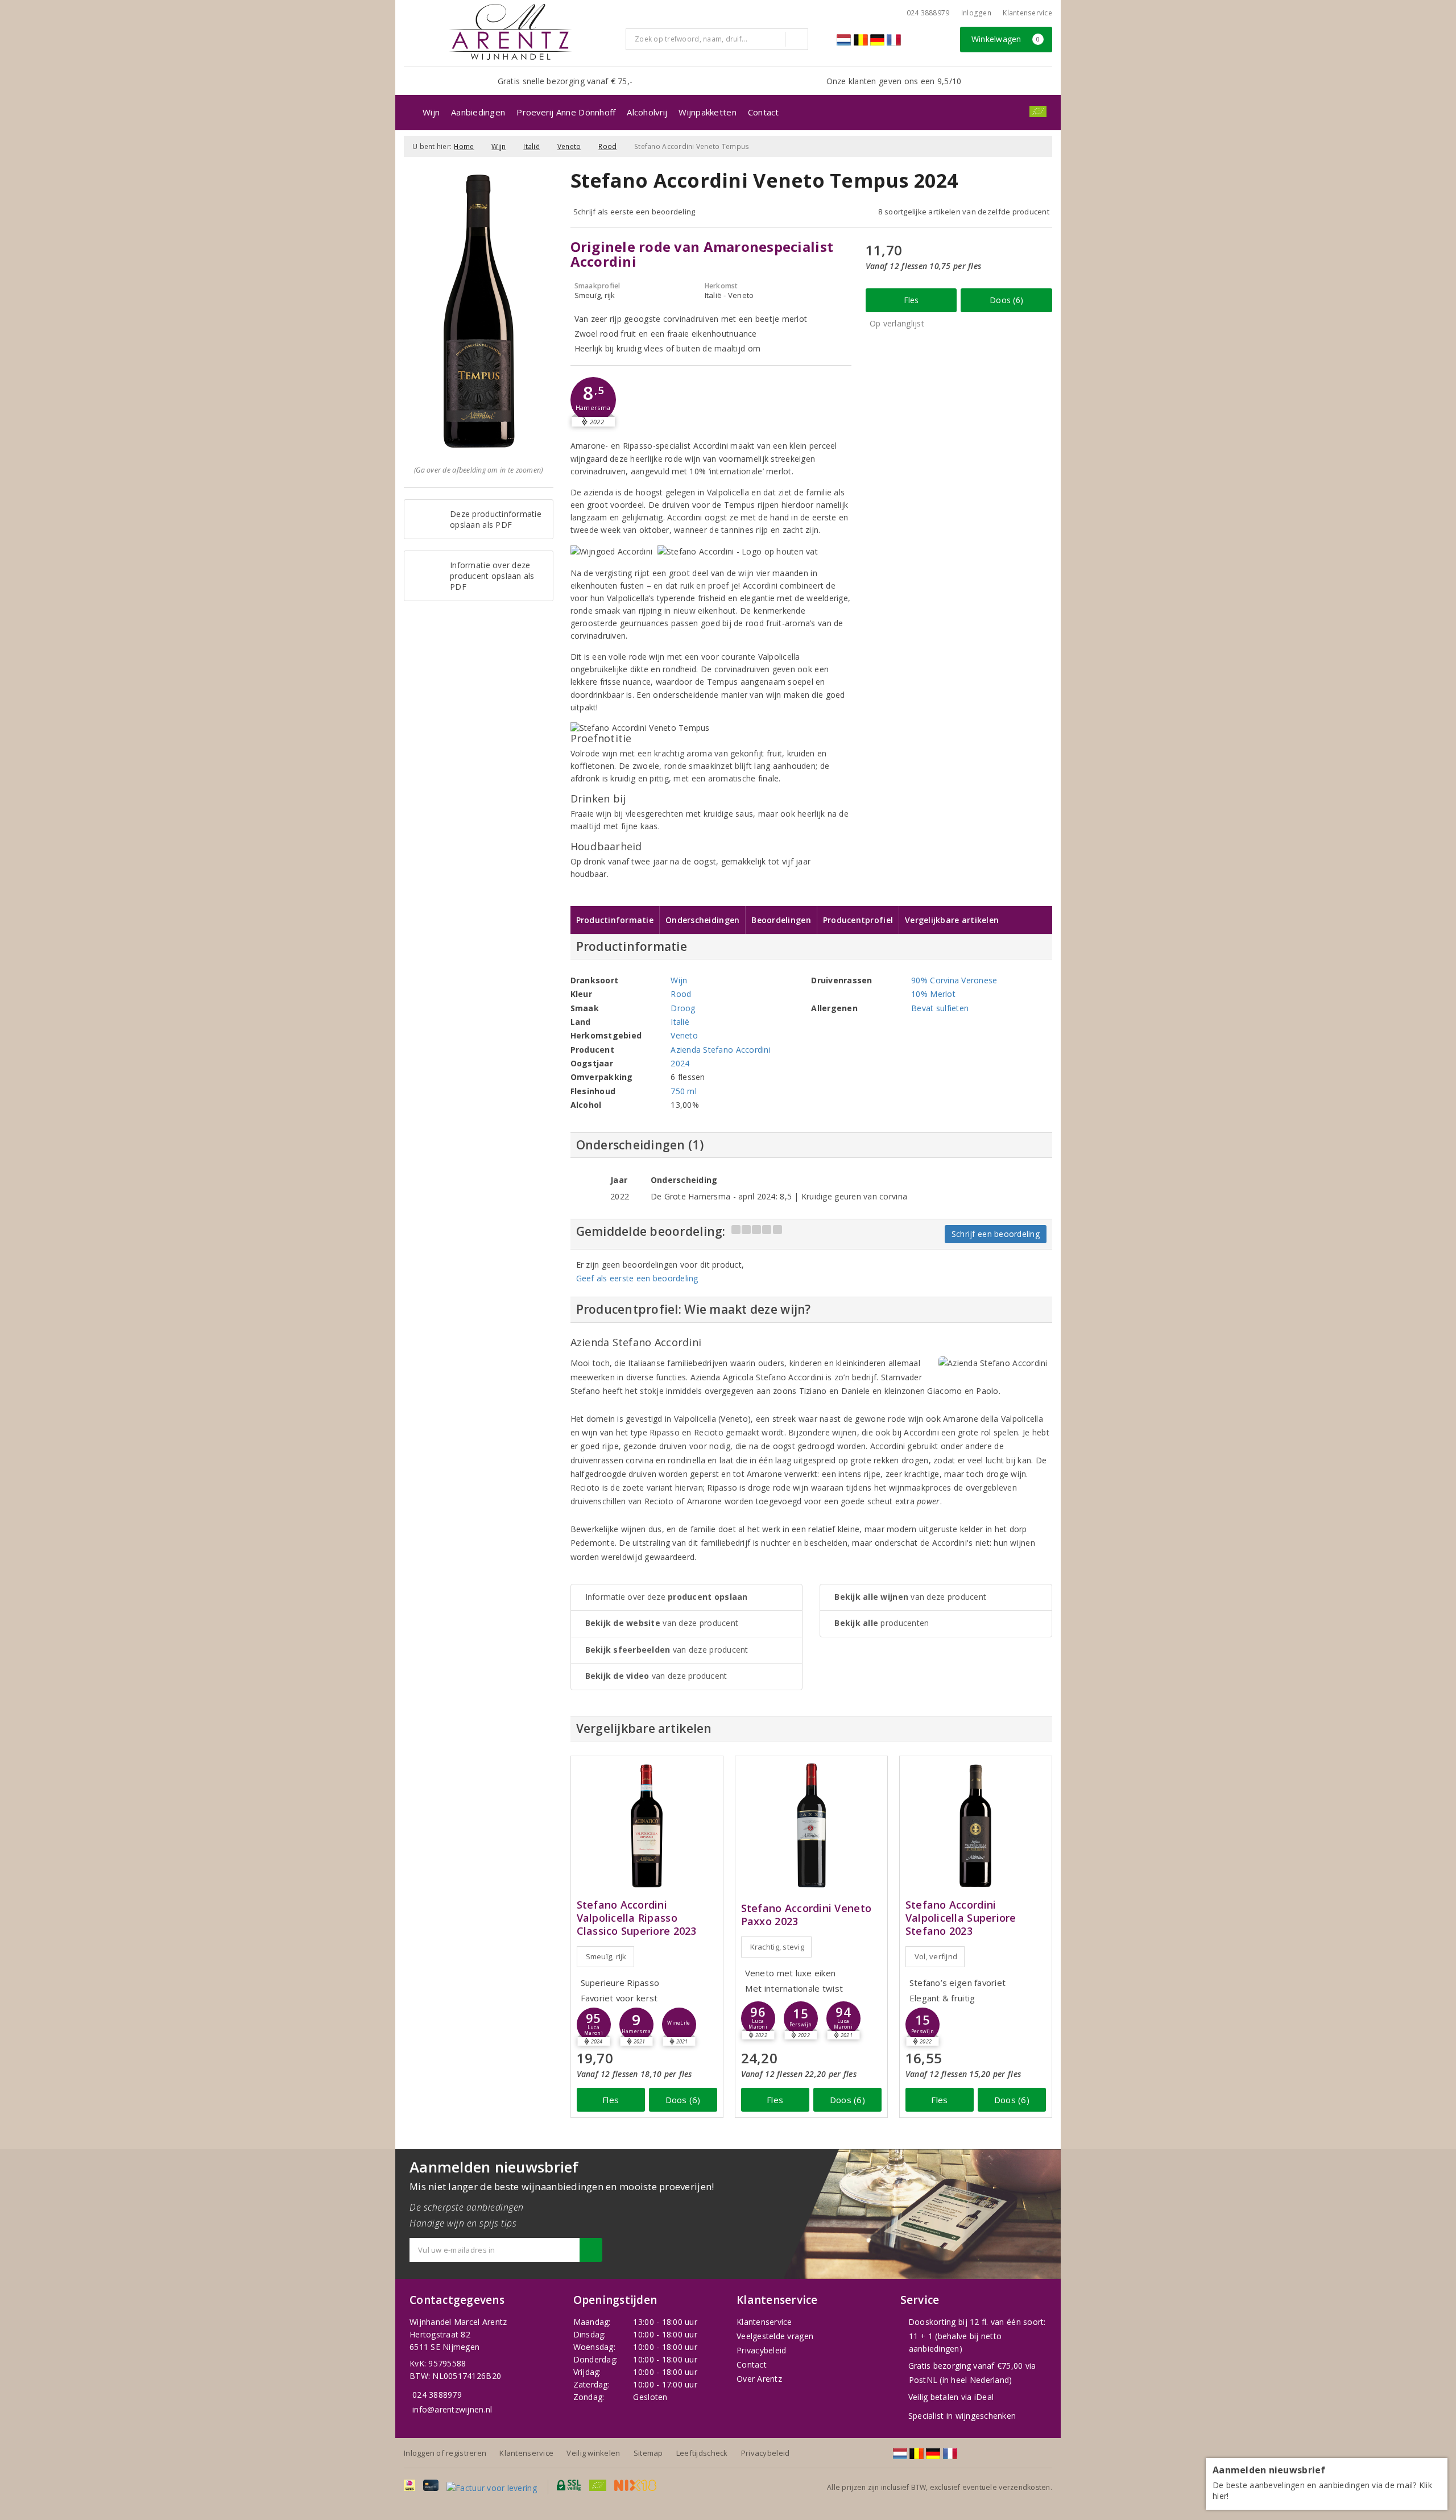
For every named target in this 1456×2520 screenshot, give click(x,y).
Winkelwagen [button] (1006, 39)
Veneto (569, 146)
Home (464, 146)
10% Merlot (933, 994)
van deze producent (662, 1623)
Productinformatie (615, 920)
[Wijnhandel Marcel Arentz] (510, 32)
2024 (680, 1063)
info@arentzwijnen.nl (452, 2409)
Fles (911, 300)
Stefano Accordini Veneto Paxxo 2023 (806, 1915)
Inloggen (976, 13)
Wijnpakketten (707, 112)
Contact (764, 112)
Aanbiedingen (478, 112)
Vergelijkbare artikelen (952, 920)
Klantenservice (1027, 13)
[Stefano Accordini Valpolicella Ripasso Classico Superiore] (647, 1826)
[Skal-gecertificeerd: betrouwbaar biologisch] (1038, 111)
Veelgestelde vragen (775, 2336)
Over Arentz (759, 2379)
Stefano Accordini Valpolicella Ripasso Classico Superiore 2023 (637, 1918)
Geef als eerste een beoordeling (637, 1278)
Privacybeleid (761, 2350)
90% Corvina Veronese (954, 980)
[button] (593, 400)
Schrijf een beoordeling (996, 1234)
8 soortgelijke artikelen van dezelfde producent (964, 212)
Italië (531, 146)
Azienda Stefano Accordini (721, 1050)
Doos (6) (1006, 300)
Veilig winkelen (593, 2453)
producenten (882, 1623)
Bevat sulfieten (940, 1008)
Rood (607, 146)
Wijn (431, 112)
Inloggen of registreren (445, 2453)
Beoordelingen (781, 920)
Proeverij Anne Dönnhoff (566, 112)
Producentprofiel (858, 920)
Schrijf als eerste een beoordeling (634, 212)
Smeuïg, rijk (606, 1956)
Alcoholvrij (647, 112)
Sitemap (648, 2453)
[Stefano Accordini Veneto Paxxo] (811, 1826)
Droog (683, 1008)
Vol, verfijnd (936, 1956)
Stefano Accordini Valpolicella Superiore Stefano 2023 (961, 1918)
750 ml (684, 1091)
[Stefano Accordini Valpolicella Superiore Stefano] (976, 1826)
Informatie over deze (667, 1597)
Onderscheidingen (702, 920)
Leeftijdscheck (702, 2453)
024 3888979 (437, 2395)
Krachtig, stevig (777, 1947)
